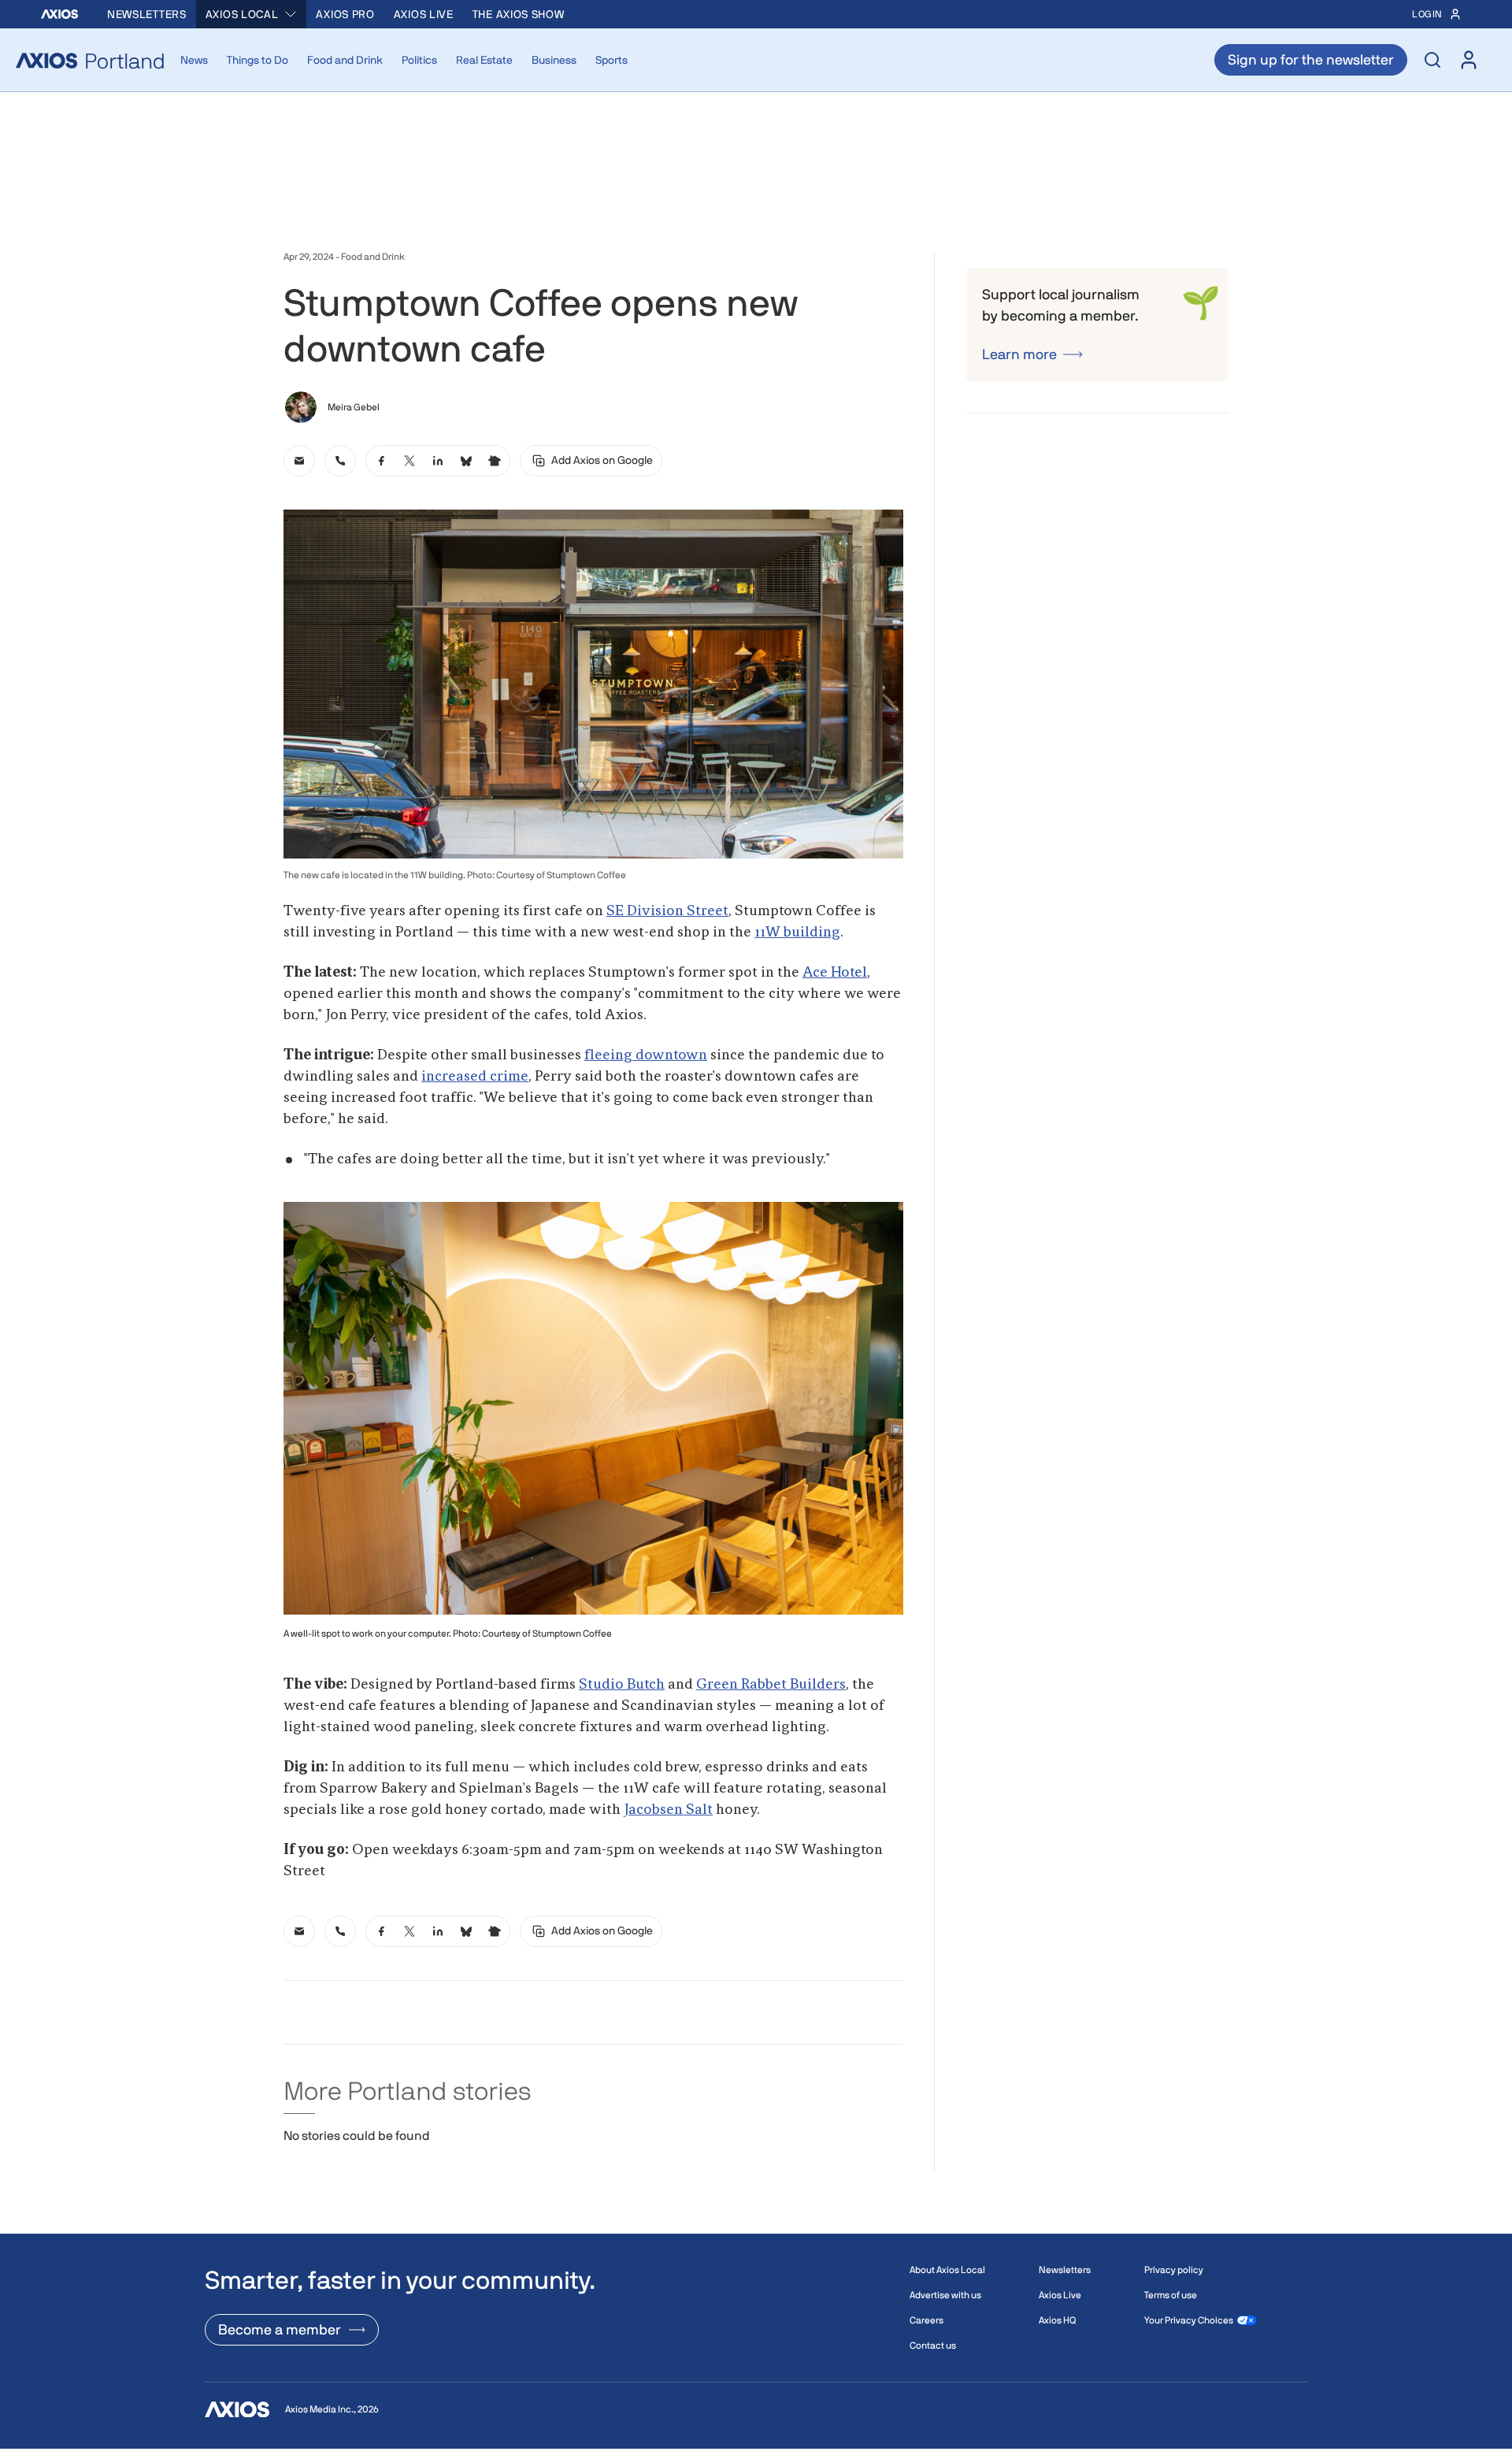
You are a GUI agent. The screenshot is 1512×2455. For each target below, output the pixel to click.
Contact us (933, 2346)
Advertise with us (945, 2295)
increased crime (475, 1077)
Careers (926, 2320)
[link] (299, 461)
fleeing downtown (646, 1055)
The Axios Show (519, 14)
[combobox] (252, 14)
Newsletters (147, 14)
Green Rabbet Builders (771, 1685)
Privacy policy (1174, 2270)
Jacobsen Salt (668, 1810)
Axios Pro (345, 14)
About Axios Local (947, 2270)
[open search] (1432, 60)
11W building (797, 933)
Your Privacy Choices (1189, 2320)
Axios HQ (1057, 2320)
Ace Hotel (835, 973)
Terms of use (1171, 2295)
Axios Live (424, 14)
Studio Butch (622, 1685)
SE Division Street (667, 911)
